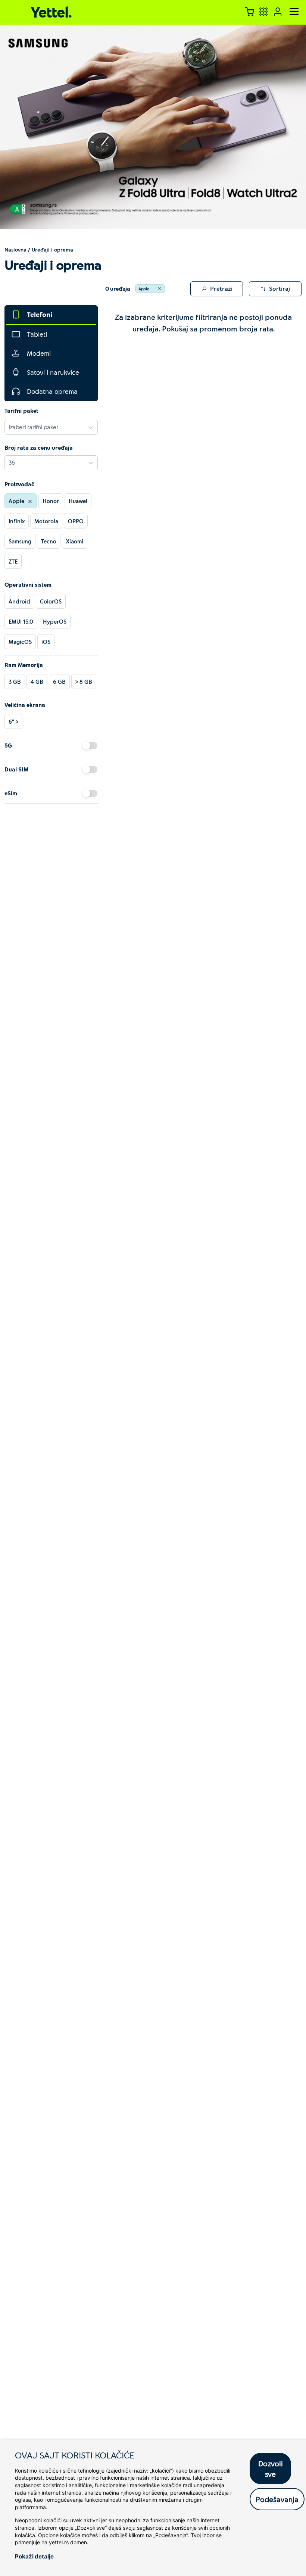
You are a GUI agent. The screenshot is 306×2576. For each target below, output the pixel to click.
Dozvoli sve (271, 2469)
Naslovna (15, 250)
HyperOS (55, 621)
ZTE (13, 561)
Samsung (20, 541)
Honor (51, 501)
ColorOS (51, 601)
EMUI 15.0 (21, 621)
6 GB (59, 682)
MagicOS (20, 642)
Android (19, 601)
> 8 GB (84, 682)
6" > (13, 721)
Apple (144, 289)
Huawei (78, 501)
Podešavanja (277, 2499)
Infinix (17, 521)
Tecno (49, 541)
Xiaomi (75, 541)
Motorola (46, 521)
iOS (46, 642)
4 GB (37, 682)
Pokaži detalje (34, 2556)
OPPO (76, 521)
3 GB (15, 682)
